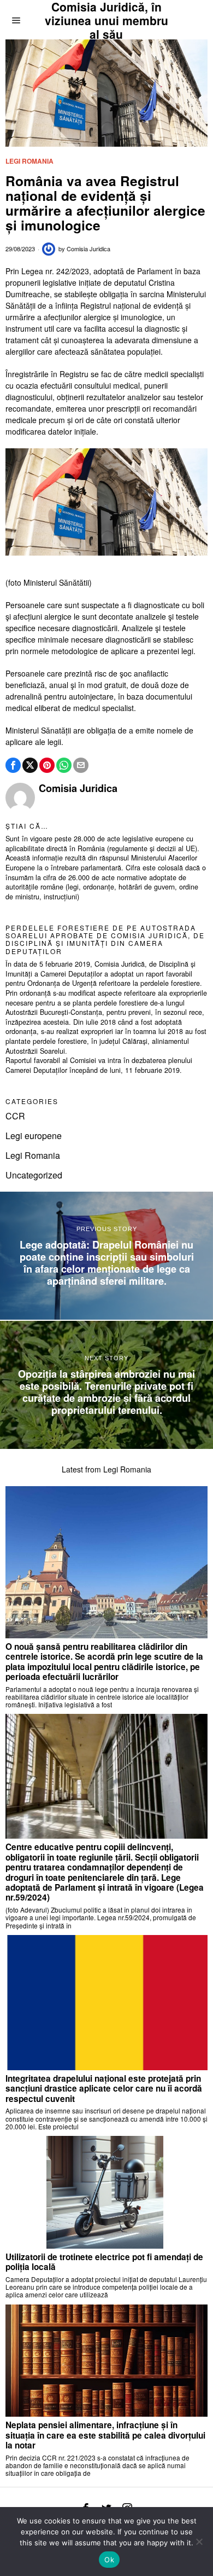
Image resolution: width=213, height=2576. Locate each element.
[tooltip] (13, 765)
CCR (15, 1116)
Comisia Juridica (88, 249)
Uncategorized (34, 1175)
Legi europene (34, 1136)
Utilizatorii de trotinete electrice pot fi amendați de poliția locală (104, 2262)
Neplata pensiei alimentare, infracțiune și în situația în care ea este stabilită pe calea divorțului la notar (105, 2435)
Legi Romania (29, 161)
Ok (109, 2560)
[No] (199, 2542)
